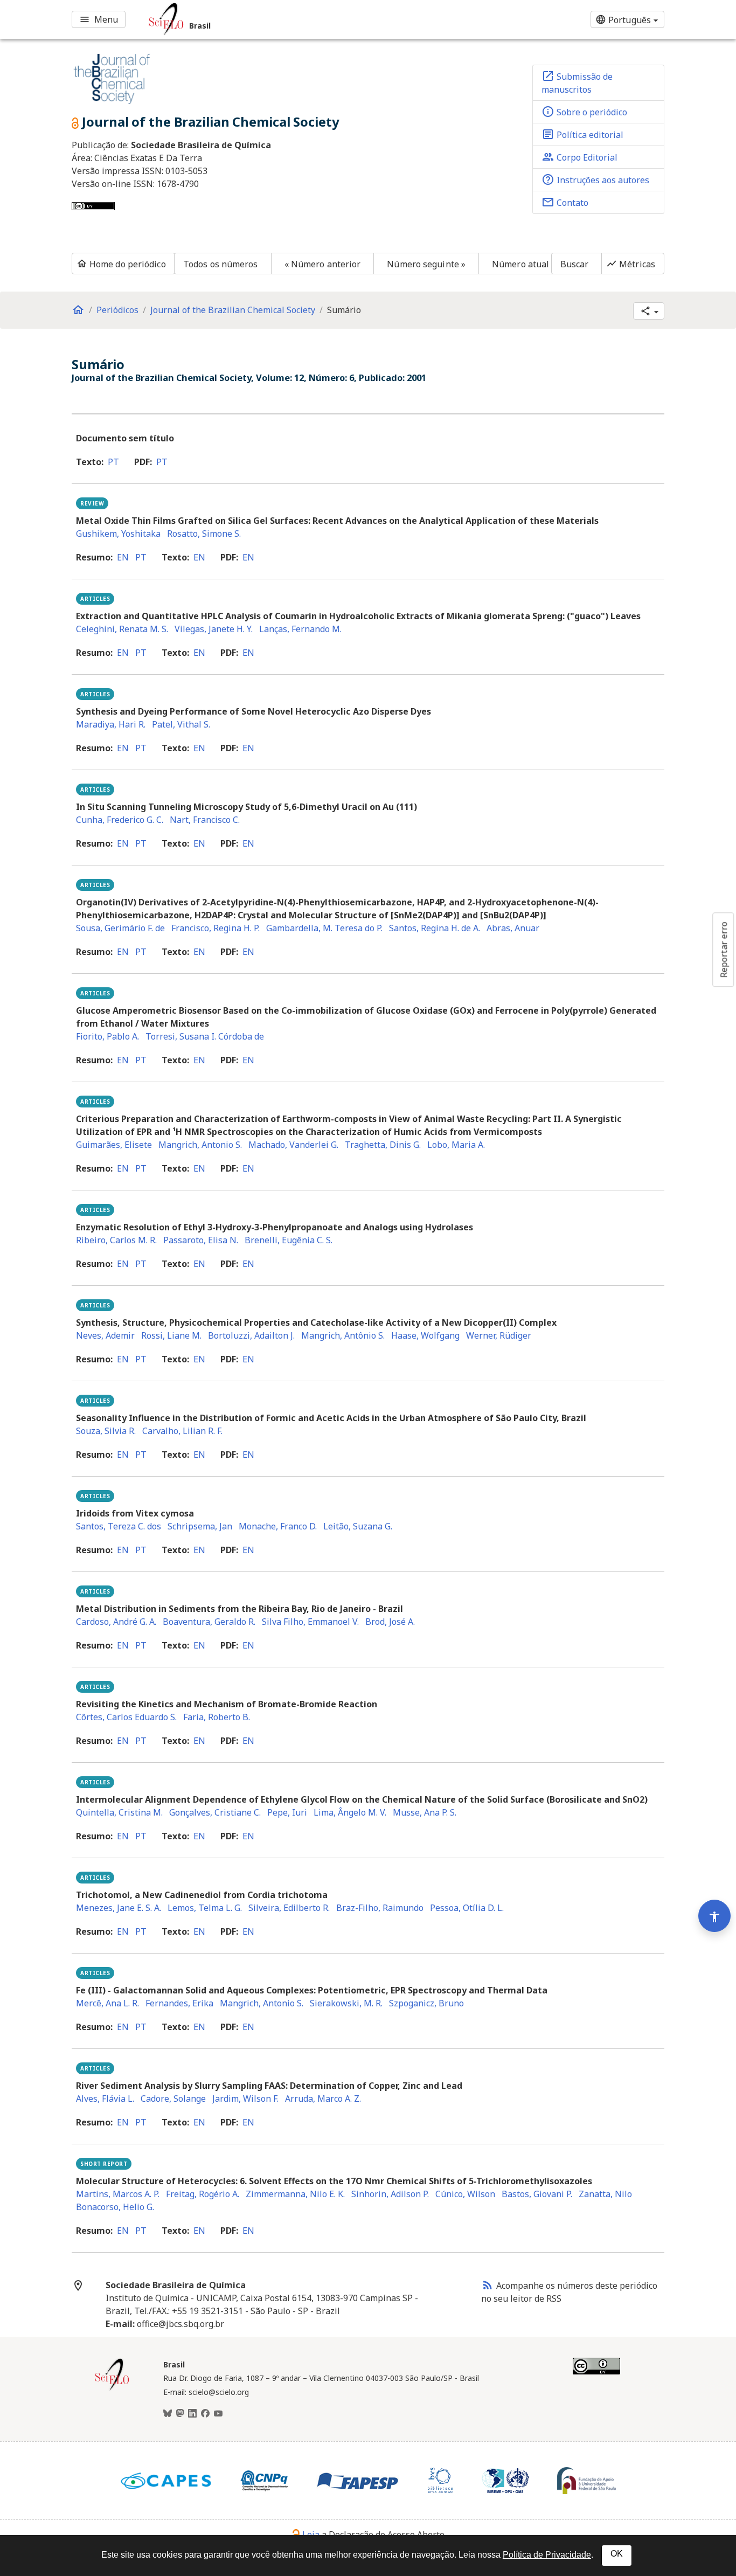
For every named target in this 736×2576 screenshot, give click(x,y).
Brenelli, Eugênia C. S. (289, 1240)
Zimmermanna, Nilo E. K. (295, 2194)
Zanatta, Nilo (605, 2194)
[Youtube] (218, 2414)
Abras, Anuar (513, 928)
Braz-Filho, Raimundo (380, 1908)
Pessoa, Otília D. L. (467, 1908)
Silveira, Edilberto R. (289, 1908)
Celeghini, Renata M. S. (122, 629)
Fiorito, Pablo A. (107, 1036)
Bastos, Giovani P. (537, 2194)
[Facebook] (205, 2414)
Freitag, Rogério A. (203, 2194)
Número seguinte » (426, 264)
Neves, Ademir (105, 1335)
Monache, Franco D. (278, 1526)
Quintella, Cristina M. (119, 1812)
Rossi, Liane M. (171, 1335)
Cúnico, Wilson (465, 2194)
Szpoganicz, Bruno (426, 2003)
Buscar (575, 264)
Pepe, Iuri (287, 1812)
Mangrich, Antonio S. (200, 1145)
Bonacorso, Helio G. (115, 2207)
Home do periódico (121, 264)
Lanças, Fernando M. (300, 629)
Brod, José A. (390, 1622)
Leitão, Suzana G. (358, 1526)
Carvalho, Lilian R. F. (182, 1431)
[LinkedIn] (192, 2414)
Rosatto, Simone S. (204, 534)
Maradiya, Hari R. (111, 724)
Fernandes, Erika (179, 2003)
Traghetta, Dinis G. (383, 1145)
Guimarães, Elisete (114, 1145)
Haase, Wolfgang (425, 1335)
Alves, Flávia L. (105, 2099)
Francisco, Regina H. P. (216, 928)
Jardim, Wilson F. (245, 2099)
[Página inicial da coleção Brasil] (112, 2389)
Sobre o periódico (584, 112)
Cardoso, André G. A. (116, 1622)
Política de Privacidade (547, 2555)
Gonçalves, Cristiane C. (215, 1812)
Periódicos (117, 310)
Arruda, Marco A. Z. (323, 2099)
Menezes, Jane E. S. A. (119, 1908)
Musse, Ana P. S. (425, 1812)
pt (113, 462)
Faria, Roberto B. (217, 1717)
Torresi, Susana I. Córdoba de (205, 1036)
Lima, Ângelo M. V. (350, 1812)
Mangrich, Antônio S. (343, 1335)
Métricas (631, 264)
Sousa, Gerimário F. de (120, 928)
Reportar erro (724, 950)
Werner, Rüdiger (499, 1335)
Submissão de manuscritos (577, 82)
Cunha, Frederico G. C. (120, 820)
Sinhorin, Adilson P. (390, 2194)
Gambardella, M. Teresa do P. (324, 928)
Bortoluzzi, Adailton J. (251, 1335)
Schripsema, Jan (200, 1526)
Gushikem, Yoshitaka (118, 534)
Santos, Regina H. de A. (435, 928)
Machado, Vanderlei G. (293, 1145)
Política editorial (582, 134)
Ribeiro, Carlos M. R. (116, 1240)
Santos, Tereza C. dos (119, 1526)
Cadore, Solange (173, 2099)
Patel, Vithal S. (181, 724)
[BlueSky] (168, 2414)
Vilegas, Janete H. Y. (214, 629)
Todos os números (221, 264)
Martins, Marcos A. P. (118, 2194)
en (123, 557)
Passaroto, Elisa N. (201, 1240)
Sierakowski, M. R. (346, 2003)
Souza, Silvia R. (106, 1431)
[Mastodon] (180, 2414)
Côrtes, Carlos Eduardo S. (126, 1717)
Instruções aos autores (595, 179)
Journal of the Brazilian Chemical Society (233, 310)
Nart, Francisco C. (205, 820)
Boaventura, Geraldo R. (209, 1622)
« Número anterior (323, 264)
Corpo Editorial (579, 157)
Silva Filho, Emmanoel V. (310, 1622)
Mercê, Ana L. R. (107, 2003)
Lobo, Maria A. (456, 1145)
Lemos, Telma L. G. (205, 1908)
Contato (565, 202)
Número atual (520, 264)
